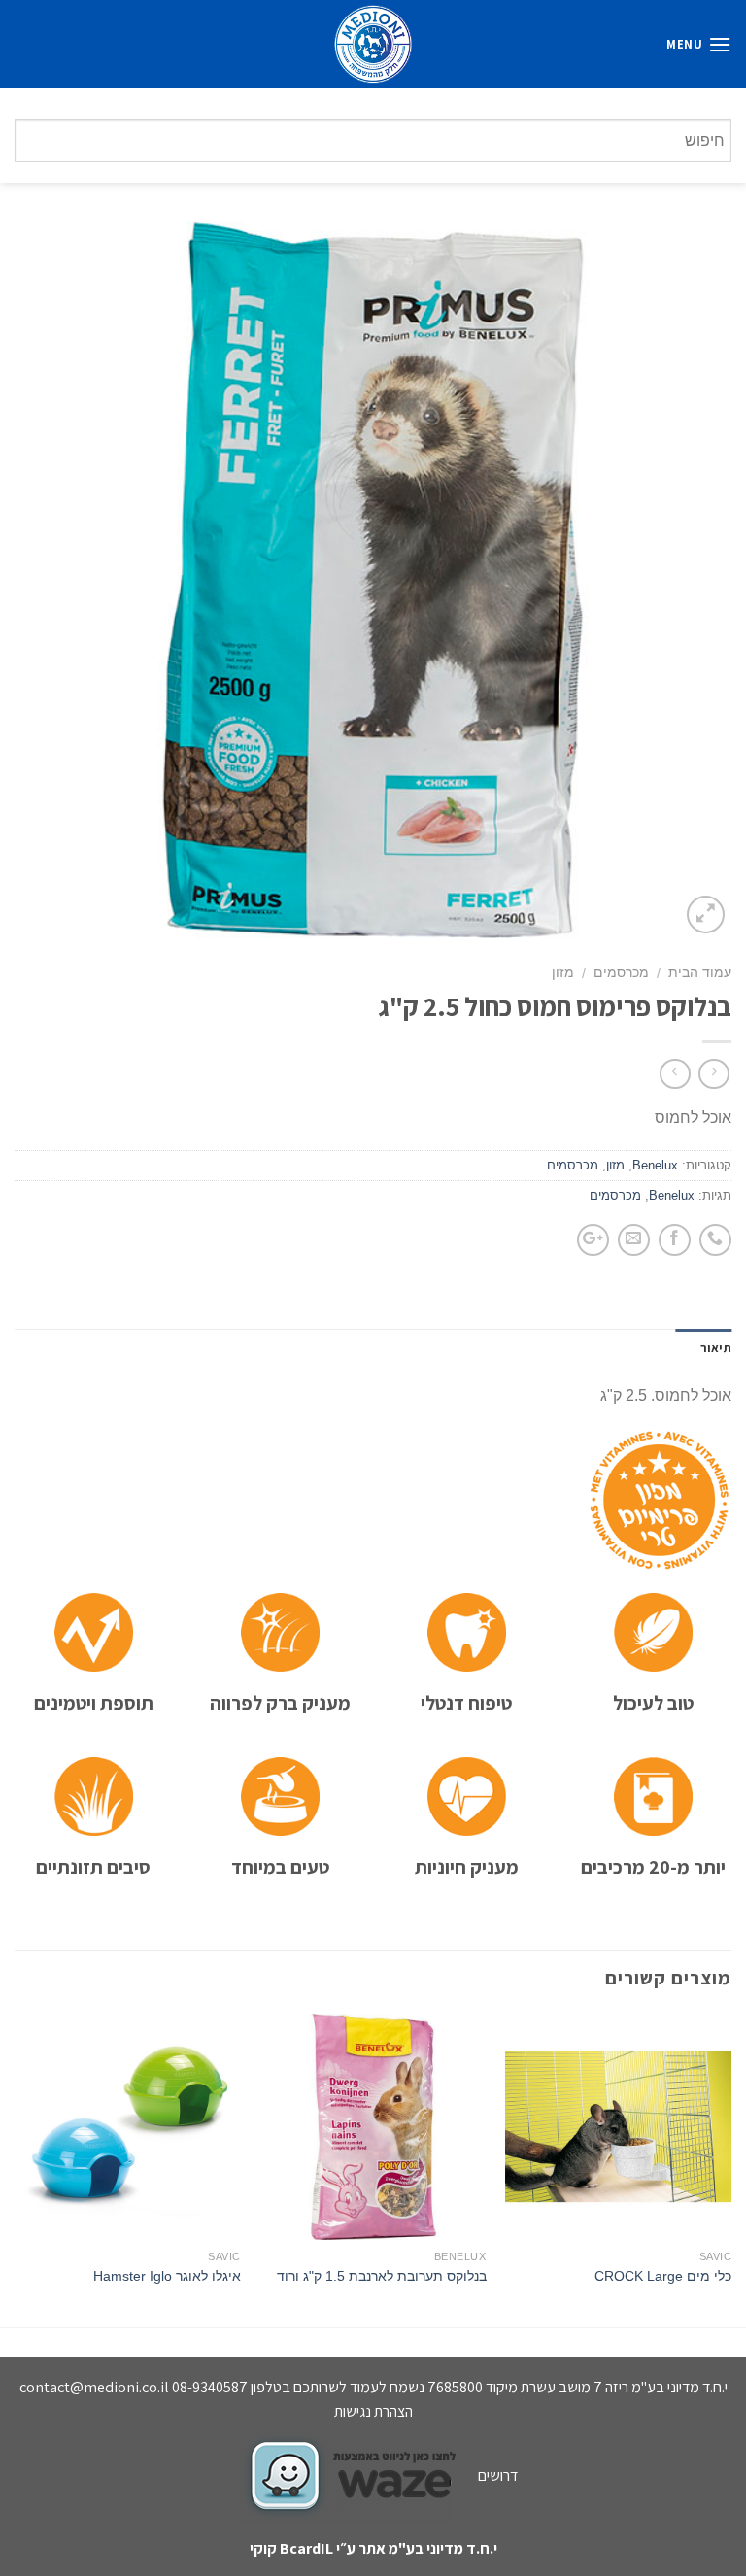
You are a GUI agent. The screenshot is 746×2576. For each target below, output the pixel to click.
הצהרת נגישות (373, 2411)
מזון (563, 973)
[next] (16, 2169)
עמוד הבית (700, 973)
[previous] (730, 2169)
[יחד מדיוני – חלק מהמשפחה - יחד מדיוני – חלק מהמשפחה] (373, 44)
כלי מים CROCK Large (663, 2276)
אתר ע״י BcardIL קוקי (318, 2548)
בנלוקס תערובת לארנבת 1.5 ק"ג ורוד (382, 2276)
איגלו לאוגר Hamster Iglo (167, 2276)
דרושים (498, 2475)
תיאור (716, 1348)
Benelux (655, 1165)
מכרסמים (621, 973)
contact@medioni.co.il (94, 2387)
